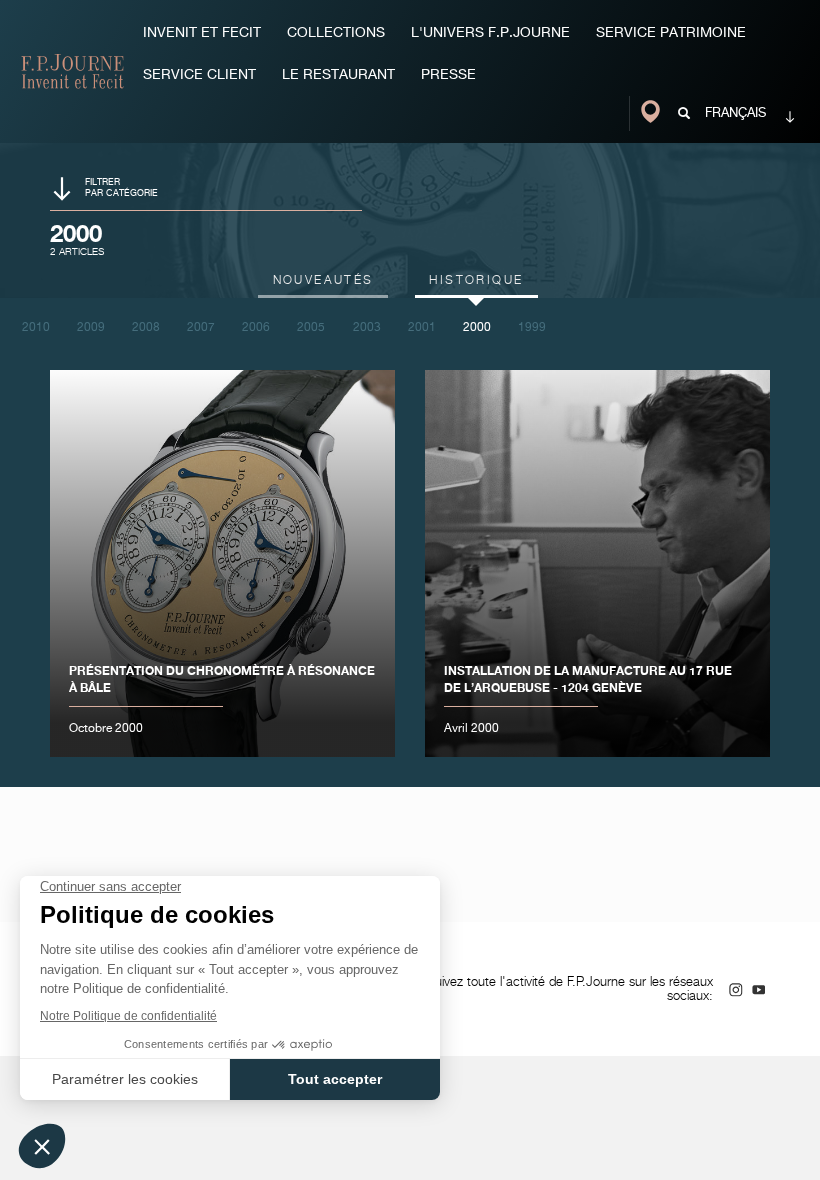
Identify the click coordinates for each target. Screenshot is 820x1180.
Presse (448, 75)
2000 (477, 328)
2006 (256, 328)
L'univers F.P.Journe (490, 33)
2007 (201, 328)
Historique (476, 281)
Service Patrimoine (671, 33)
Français (735, 114)
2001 (422, 328)
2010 (36, 328)
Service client (199, 75)
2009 (91, 328)
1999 (532, 328)
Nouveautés (323, 281)
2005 (311, 328)
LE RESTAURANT (338, 75)
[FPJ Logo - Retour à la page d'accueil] (72, 71)
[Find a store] (652, 113)
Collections (336, 33)
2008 (146, 328)
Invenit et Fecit (202, 33)
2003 (367, 328)
